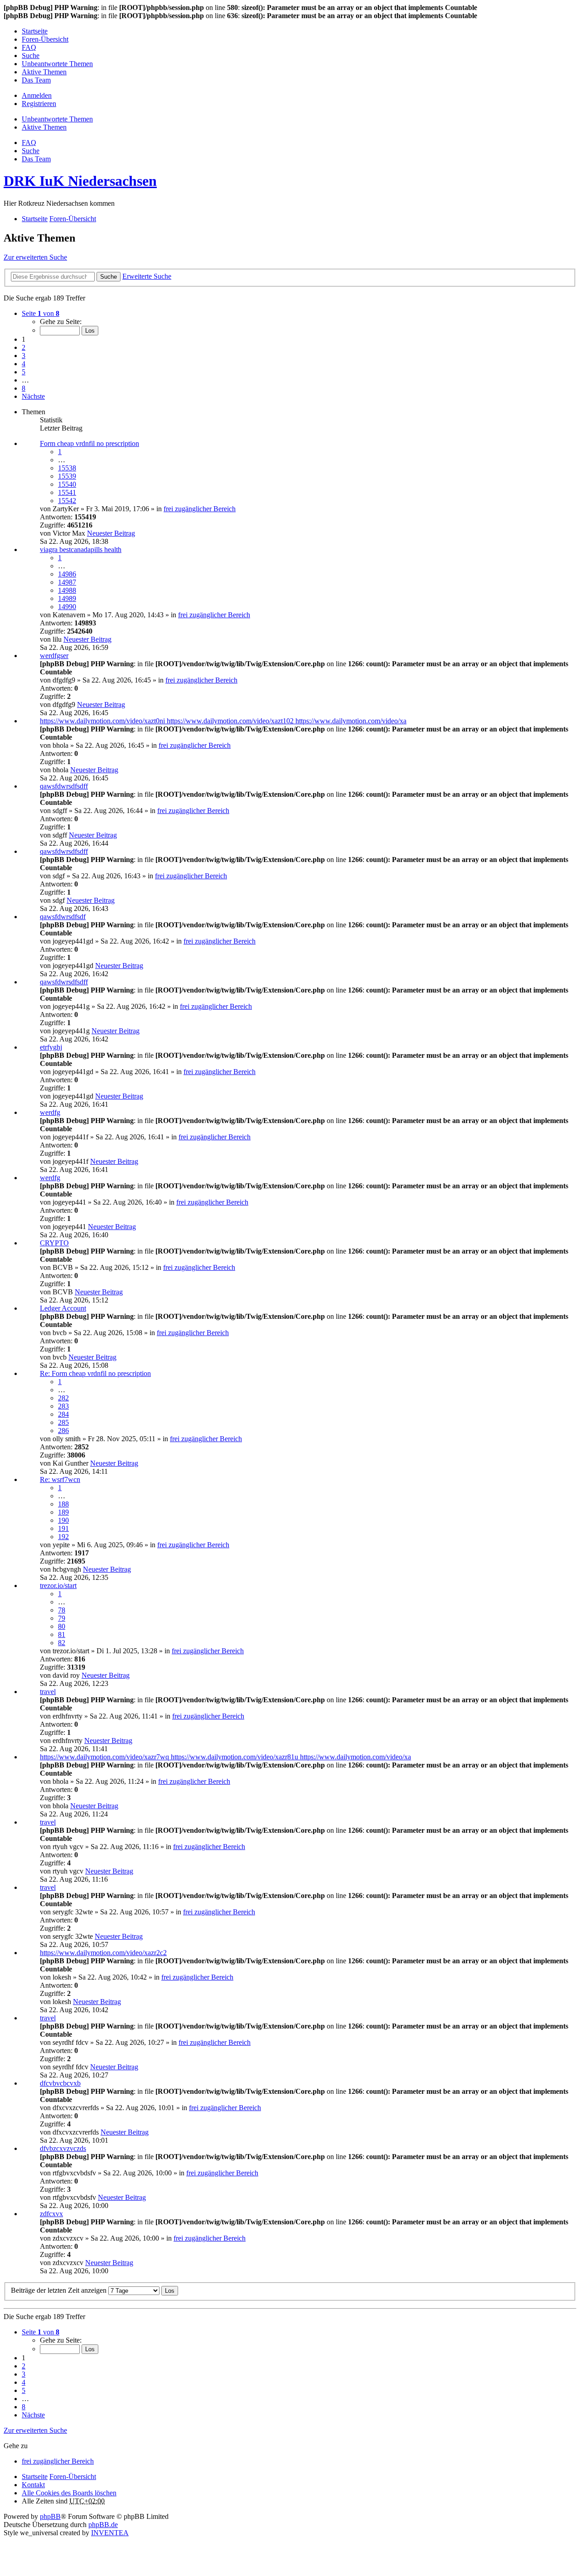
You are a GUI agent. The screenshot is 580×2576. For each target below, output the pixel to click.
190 (63, 1520)
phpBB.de (103, 2525)
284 (63, 1414)
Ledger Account (63, 1308)
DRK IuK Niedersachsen (80, 181)
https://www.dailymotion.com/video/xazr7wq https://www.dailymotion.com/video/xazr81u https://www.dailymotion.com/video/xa (225, 1757)
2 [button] (24, 347)
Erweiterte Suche (147, 276)
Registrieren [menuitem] (39, 104)
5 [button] (24, 372)
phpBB (50, 2516)
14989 (67, 598)
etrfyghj (51, 1047)
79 (62, 1618)
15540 (67, 484)
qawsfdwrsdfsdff (64, 786)
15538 (67, 468)
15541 (67, 492)
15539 (67, 476)
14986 (67, 574)
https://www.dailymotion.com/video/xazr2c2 (103, 1953)
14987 (67, 582)
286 (63, 1431)
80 (62, 1626)
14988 (67, 590)
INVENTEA (110, 2533)
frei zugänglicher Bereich (200, 509)
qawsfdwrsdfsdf (63, 917)
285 (63, 1422)
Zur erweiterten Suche (35, 257)
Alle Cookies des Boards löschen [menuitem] (69, 2493)
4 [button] (24, 364)
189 (63, 1512)
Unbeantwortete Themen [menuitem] (57, 64)
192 (63, 1537)
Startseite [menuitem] (35, 31)
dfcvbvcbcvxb (60, 2083)
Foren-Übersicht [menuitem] (45, 39)
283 (63, 1406)
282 (63, 1398)
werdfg (50, 1112)
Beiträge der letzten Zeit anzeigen (60, 2290)
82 (62, 1643)
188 (63, 1504)
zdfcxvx (51, 2214)
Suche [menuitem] (31, 56)
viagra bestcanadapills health (81, 550)
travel (48, 1692)
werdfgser (54, 656)
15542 (67, 501)
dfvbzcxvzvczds (63, 2148)
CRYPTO (54, 1243)
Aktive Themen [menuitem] (44, 72)
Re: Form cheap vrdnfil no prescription (95, 1373)
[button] (41, 313)
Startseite (35, 2477)
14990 (67, 607)
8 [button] (24, 388)
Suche (109, 277)
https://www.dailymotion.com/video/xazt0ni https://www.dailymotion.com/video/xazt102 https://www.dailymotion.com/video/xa (223, 721)
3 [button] (24, 356)
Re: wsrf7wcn (60, 1479)
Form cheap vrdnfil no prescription (89, 443)
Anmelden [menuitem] (37, 95)
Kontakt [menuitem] (33, 2485)
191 (63, 1528)
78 (62, 1610)
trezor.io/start (58, 1586)
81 (62, 1634)
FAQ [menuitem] (29, 47)
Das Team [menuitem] (36, 80)
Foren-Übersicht (73, 2477)
